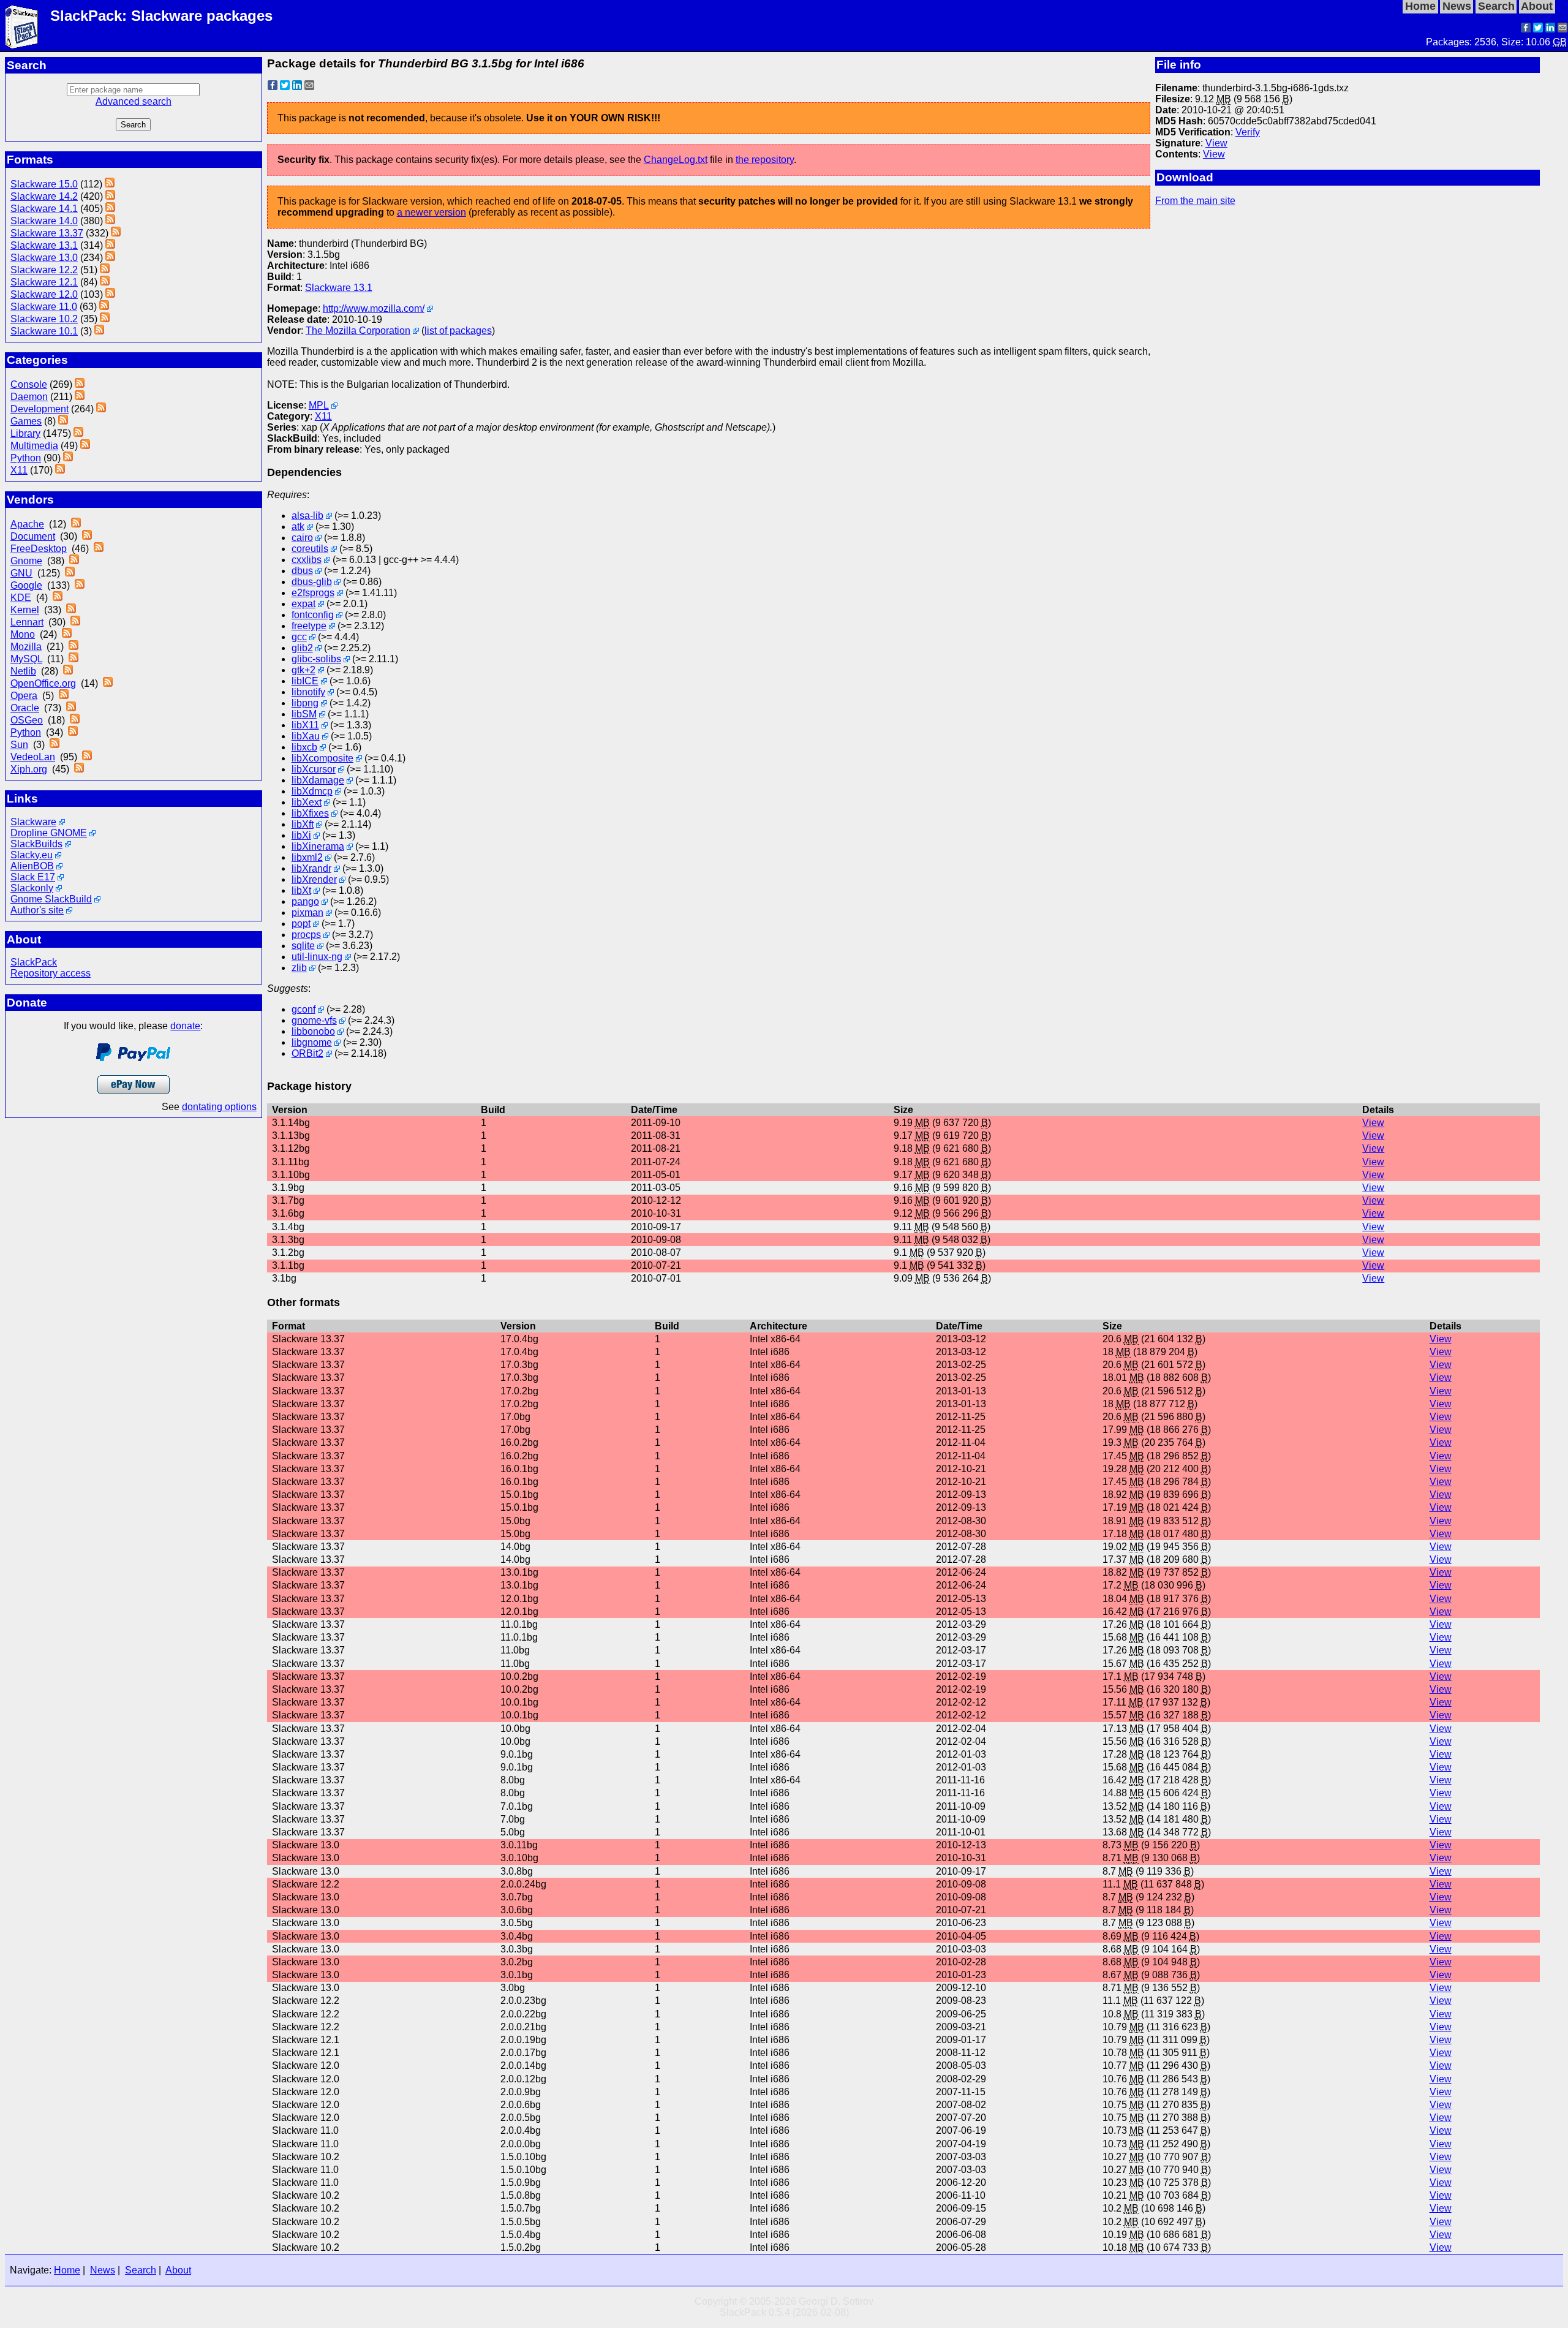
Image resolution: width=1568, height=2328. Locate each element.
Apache (27, 524)
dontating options (219, 1107)
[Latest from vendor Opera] (64, 696)
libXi (301, 835)
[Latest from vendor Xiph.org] (79, 769)
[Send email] (1562, 29)
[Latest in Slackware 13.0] (110, 258)
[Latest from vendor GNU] (70, 573)
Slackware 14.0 (44, 221)
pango (305, 901)
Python (26, 458)
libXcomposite (322, 758)
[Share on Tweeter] (1538, 29)
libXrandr (311, 868)
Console (29, 384)
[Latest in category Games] (63, 421)
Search (141, 2270)
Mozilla (26, 647)
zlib (299, 968)
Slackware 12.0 (44, 294)
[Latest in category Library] (78, 433)
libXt (301, 890)
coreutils (310, 549)
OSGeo (27, 720)
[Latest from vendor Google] (80, 585)
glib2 (302, 648)
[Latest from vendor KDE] (58, 598)
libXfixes (310, 813)
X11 (19, 470)
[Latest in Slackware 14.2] (110, 196)
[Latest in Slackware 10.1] (99, 331)
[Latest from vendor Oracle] (71, 708)
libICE (305, 681)
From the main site (1195, 201)
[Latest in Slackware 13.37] (116, 233)
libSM (304, 714)
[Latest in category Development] (101, 409)
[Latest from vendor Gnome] (74, 561)
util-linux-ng (317, 957)
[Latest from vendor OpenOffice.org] (108, 683)
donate (185, 1026)
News (103, 2270)
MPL (319, 405)
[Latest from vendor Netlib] (68, 671)
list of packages (458, 331)
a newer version (432, 212)
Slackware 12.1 (44, 282)
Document (33, 536)
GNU (21, 573)
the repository (765, 160)
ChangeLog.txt (676, 160)
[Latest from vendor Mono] (67, 634)
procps (306, 935)
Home (67, 2270)
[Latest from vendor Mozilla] (73, 647)
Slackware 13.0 (44, 258)
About (178, 2270)
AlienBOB (32, 866)
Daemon (29, 397)
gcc (299, 637)
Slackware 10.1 (44, 331)
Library (25, 433)
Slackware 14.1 (44, 209)
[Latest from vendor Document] (87, 536)
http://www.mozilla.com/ (374, 308)
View (1216, 143)
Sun (19, 745)
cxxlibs (307, 560)
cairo (302, 538)
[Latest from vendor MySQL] (73, 659)
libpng (305, 703)
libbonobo (313, 1031)
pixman (307, 913)
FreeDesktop (39, 549)
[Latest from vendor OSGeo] (75, 720)
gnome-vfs (314, 1020)
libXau (306, 736)
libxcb (304, 747)
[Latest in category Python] (68, 458)
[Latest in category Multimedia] (85, 446)
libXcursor (314, 769)
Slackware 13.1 (44, 245)
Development (40, 409)
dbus (302, 571)
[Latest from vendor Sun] (55, 745)
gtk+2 (303, 670)
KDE (21, 598)
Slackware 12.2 (44, 270)
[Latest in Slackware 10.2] (105, 319)
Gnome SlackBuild (51, 899)
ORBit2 (307, 1053)
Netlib (23, 671)
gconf (303, 1009)
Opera (24, 696)
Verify (1248, 132)
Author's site (37, 910)
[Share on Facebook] (1526, 29)
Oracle (25, 708)
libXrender (314, 879)
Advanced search (134, 101)
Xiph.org (29, 769)
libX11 (305, 725)
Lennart (27, 622)
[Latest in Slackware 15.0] (110, 184)
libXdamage (318, 780)
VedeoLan (33, 757)
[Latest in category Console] (80, 384)
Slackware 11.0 (44, 307)
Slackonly (32, 888)
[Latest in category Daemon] (80, 397)
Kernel (25, 610)
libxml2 (307, 857)
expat (303, 604)
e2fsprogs (313, 593)
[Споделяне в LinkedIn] (1550, 29)
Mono (23, 634)
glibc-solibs (316, 659)
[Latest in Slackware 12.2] (105, 270)
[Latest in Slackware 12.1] (105, 282)
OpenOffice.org (43, 683)
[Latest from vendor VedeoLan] (87, 757)
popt (301, 924)
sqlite (303, 946)
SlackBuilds (36, 844)
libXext (307, 802)
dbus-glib (312, 582)
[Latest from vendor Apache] (76, 524)
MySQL (26, 659)
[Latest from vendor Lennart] (75, 622)
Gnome (26, 561)
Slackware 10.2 (44, 319)
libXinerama (318, 846)
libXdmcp (312, 791)
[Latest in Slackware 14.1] (110, 209)
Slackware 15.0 (44, 184)
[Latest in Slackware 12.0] (110, 294)
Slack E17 (33, 877)
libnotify (308, 692)
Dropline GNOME (49, 833)
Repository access (51, 973)
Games (26, 421)
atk (298, 527)
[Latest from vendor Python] (73, 732)
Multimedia (34, 446)
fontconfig (313, 615)
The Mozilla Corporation (358, 331)
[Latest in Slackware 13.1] (110, 245)
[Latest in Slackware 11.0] (104, 307)
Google (26, 585)
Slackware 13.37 (47, 233)
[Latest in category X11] (60, 470)
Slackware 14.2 (44, 196)
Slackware (33, 822)
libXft (303, 824)
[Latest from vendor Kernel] (71, 610)
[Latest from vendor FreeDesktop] (99, 549)
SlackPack (34, 962)
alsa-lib (307, 516)
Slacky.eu (32, 855)
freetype (309, 626)
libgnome (312, 1042)
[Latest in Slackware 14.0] (110, 221)
